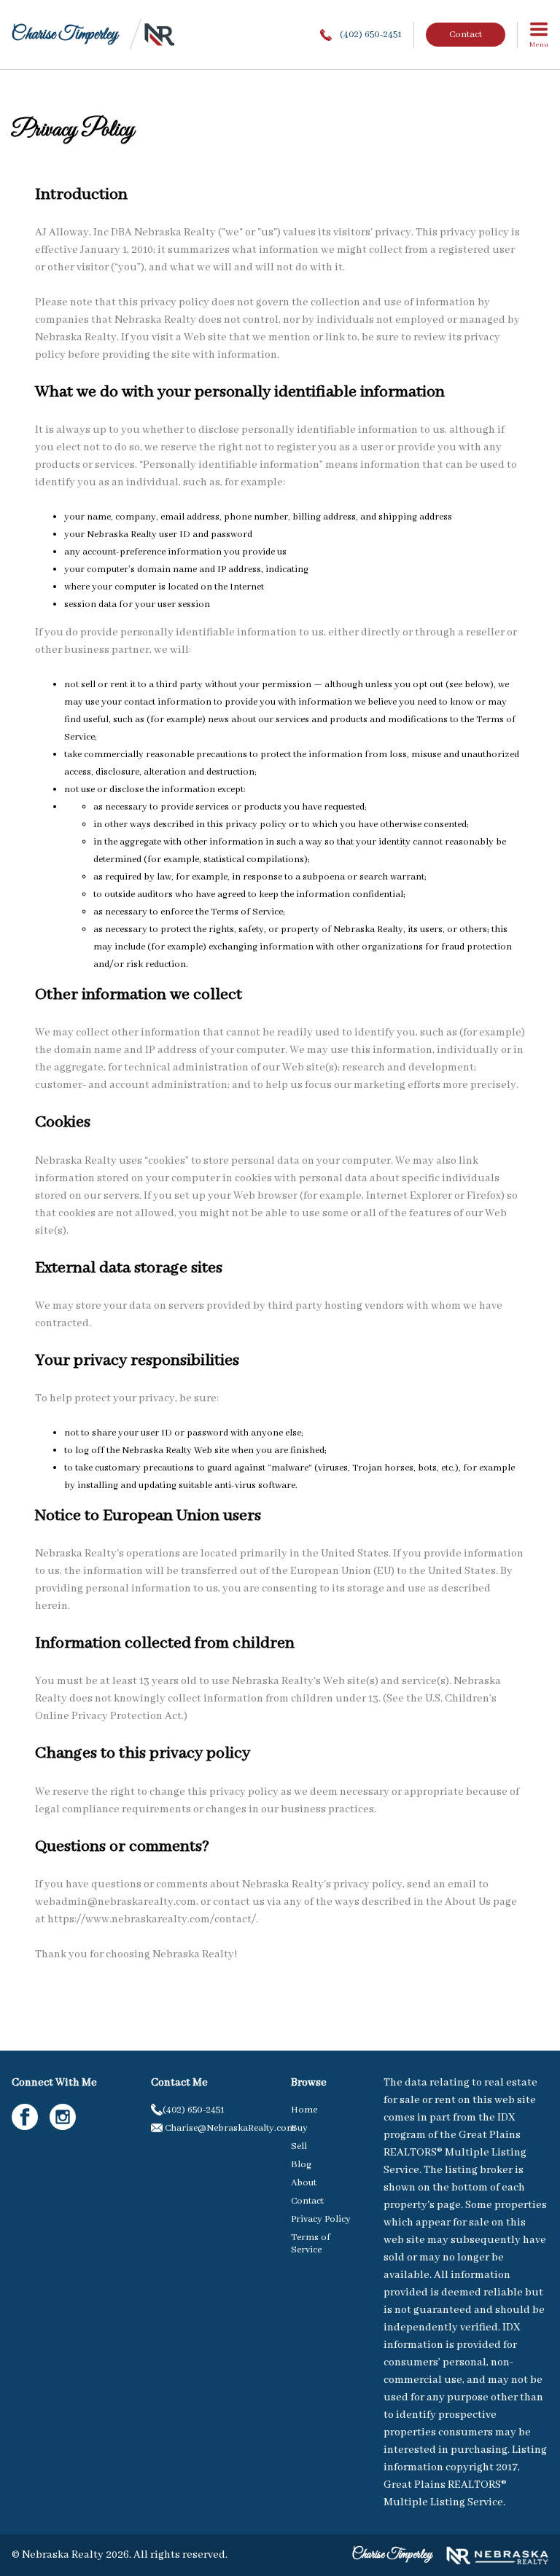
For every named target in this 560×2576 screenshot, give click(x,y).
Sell (299, 2146)
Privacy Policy (321, 2219)
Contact (466, 35)
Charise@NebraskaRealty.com (216, 2128)
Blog (301, 2165)
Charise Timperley (65, 35)
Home (304, 2110)
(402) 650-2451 (370, 35)
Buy (299, 2128)
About (304, 2183)
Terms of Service (311, 2244)
